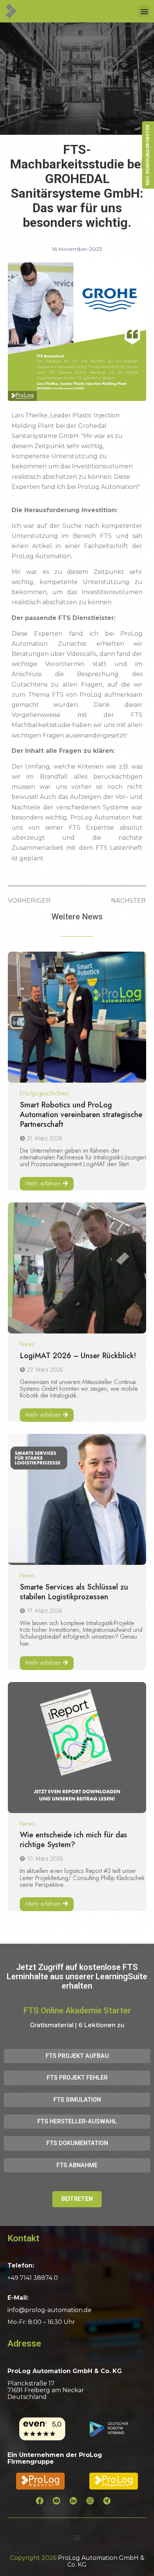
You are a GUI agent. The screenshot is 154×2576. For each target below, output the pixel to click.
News (27, 1344)
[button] (144, 11)
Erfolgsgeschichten (45, 1093)
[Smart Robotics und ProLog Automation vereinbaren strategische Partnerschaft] (77, 1017)
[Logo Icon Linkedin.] (77, 2504)
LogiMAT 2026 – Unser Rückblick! (78, 1356)
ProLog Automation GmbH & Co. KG (101, 2561)
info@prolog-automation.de (50, 2310)
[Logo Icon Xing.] (111, 2504)
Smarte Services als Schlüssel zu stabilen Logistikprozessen (74, 1592)
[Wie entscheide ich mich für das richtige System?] (77, 1748)
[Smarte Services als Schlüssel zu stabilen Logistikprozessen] (77, 1499)
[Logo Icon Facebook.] (43, 2504)
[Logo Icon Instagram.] (94, 2504)
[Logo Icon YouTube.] (60, 2504)
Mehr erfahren (43, 1184)
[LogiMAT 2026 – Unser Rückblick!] (77, 1268)
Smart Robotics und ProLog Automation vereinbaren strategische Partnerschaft (81, 1115)
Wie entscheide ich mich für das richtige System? (73, 1840)
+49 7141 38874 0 (33, 2278)
